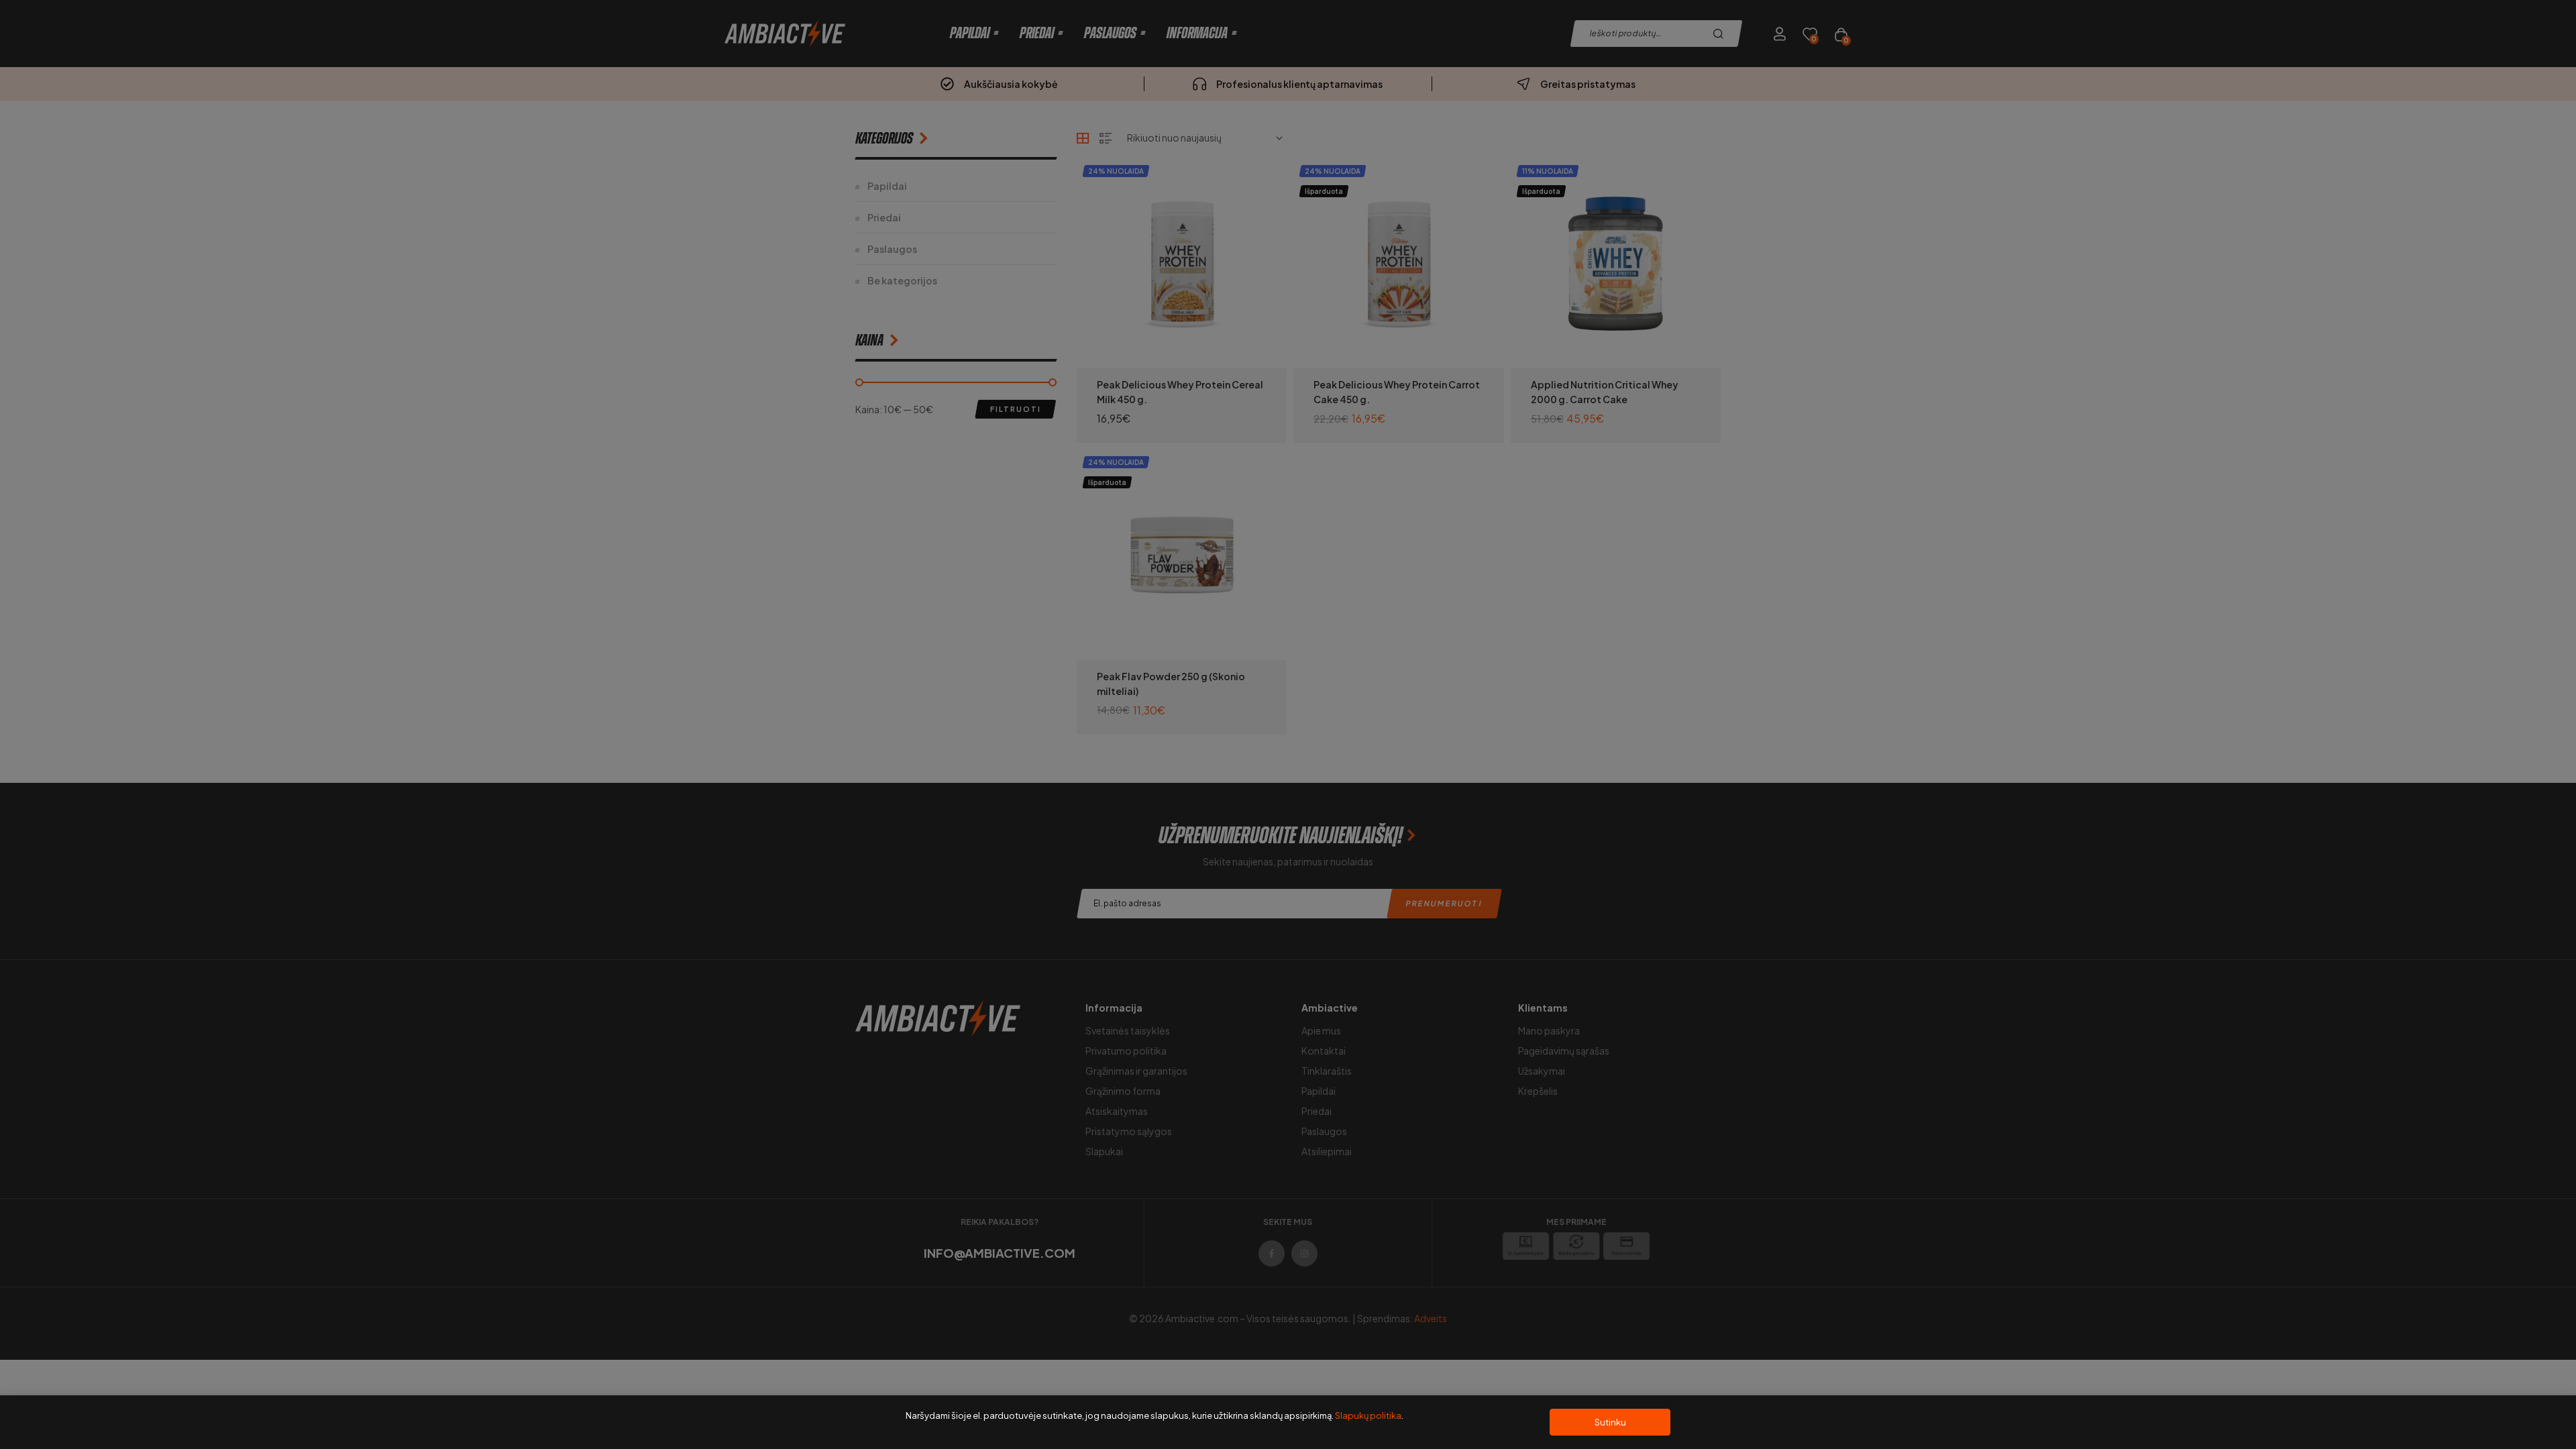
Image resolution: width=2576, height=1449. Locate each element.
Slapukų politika (1368, 1415)
